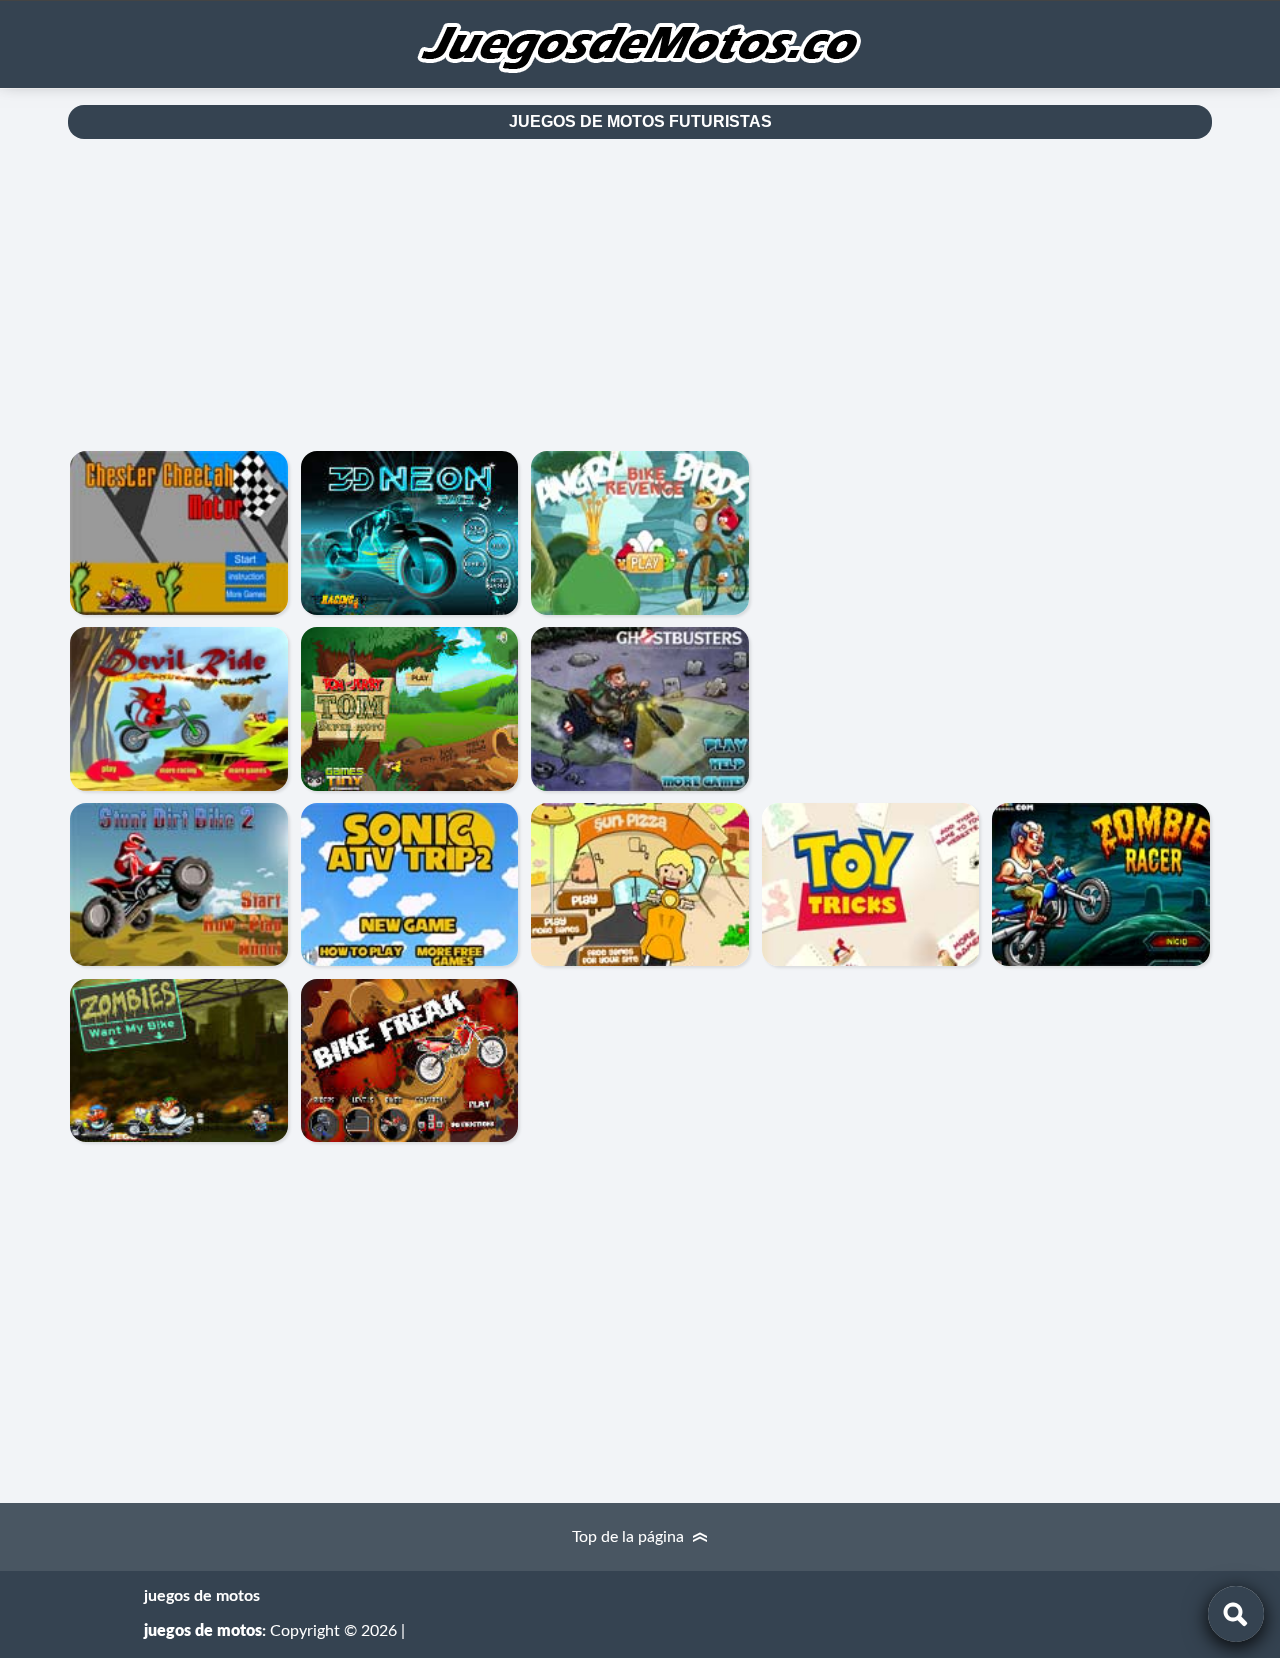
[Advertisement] (640, 295)
